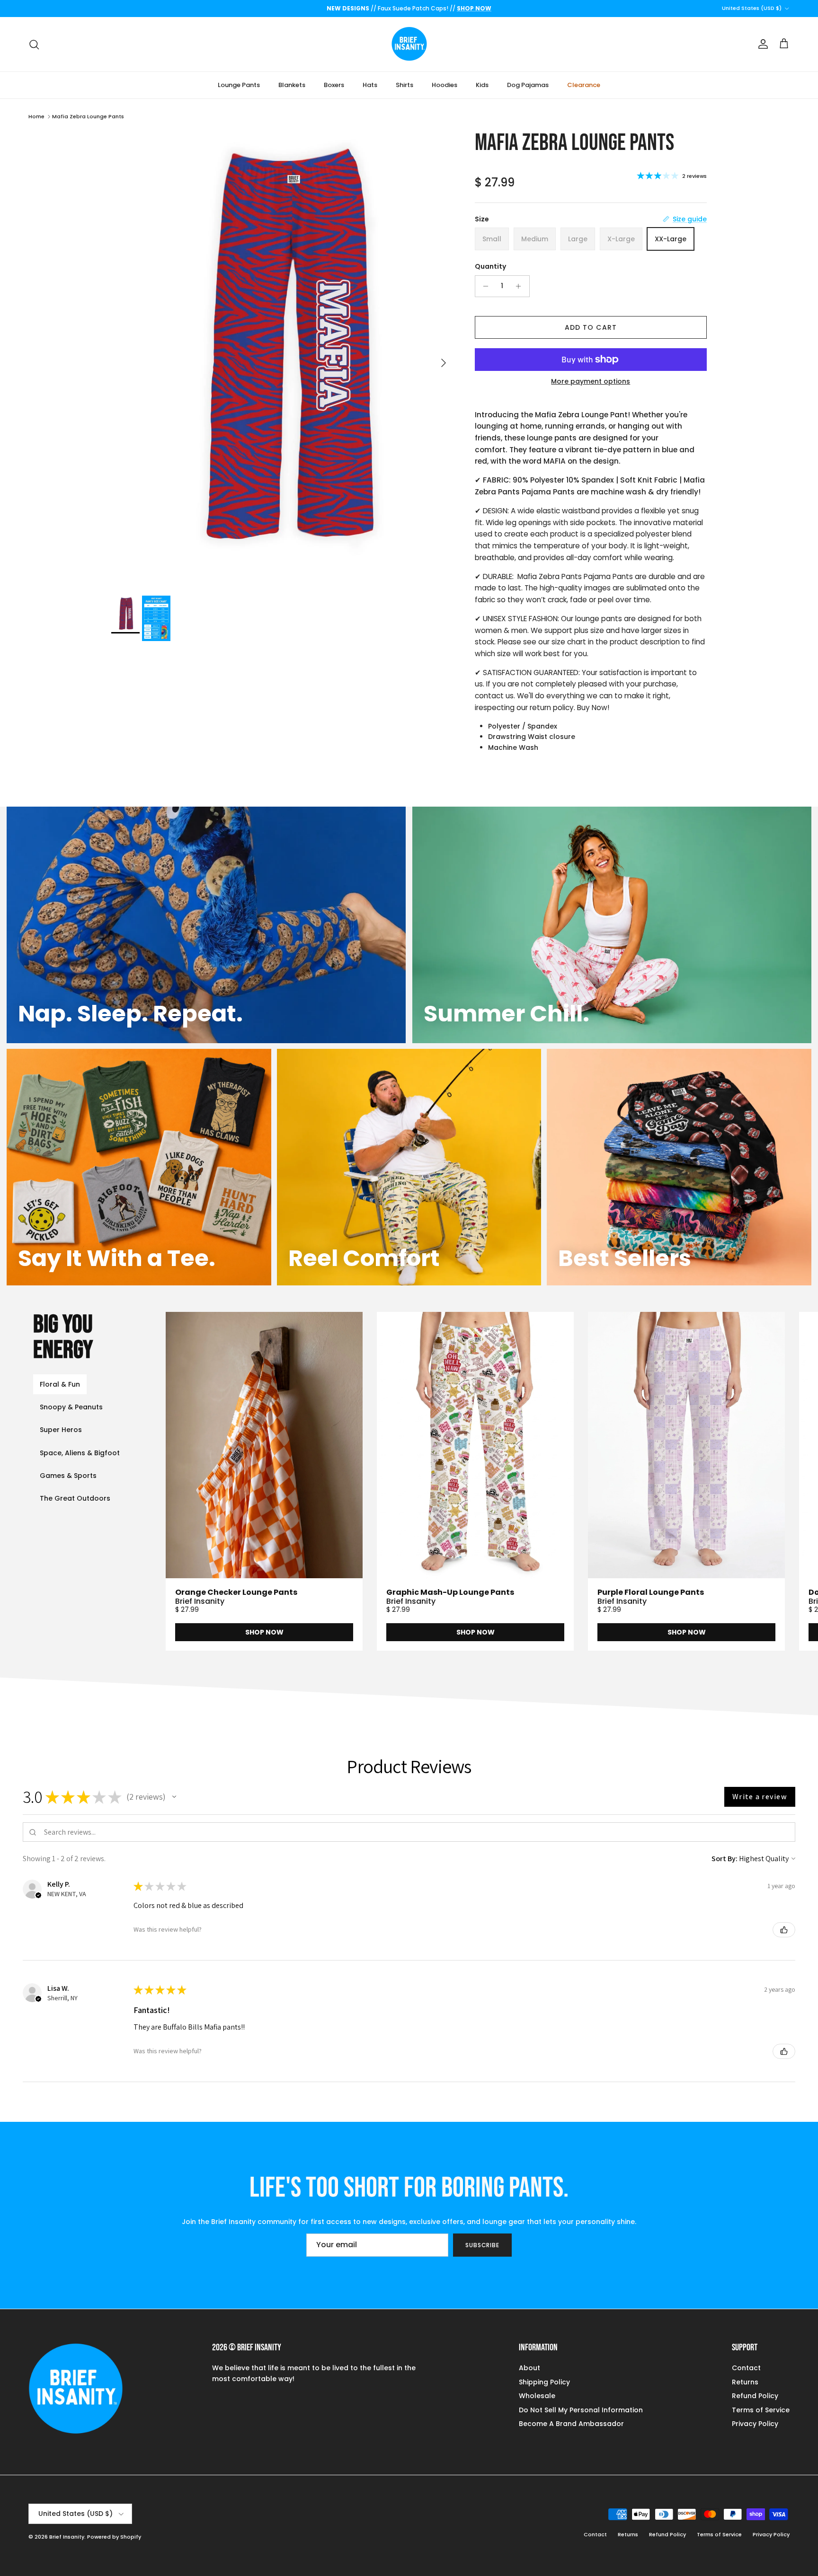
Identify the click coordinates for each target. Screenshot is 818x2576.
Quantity (490, 267)
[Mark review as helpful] (784, 1930)
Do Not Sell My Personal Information (581, 2410)
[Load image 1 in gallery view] (283, 358)
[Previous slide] (210, 1481)
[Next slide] (774, 1481)
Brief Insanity (67, 2537)
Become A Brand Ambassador (571, 2424)
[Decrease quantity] (484, 286)
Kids (482, 85)
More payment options (591, 382)
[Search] (34, 44)
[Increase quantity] (521, 286)
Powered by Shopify (114, 2537)
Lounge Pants (239, 85)
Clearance (584, 85)
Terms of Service (761, 2410)
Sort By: (725, 1859)
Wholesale (537, 2396)
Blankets (292, 85)
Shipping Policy (544, 2382)
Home (36, 116)
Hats (370, 85)
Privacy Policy (755, 2424)
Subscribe (483, 2245)
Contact (746, 2368)
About (529, 2368)
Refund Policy (755, 2396)
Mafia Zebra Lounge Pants (88, 116)
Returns (745, 2382)
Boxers (334, 85)
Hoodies (445, 85)
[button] (174, 1797)
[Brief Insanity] (409, 44)
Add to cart (591, 327)
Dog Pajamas (528, 85)
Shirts (405, 85)
